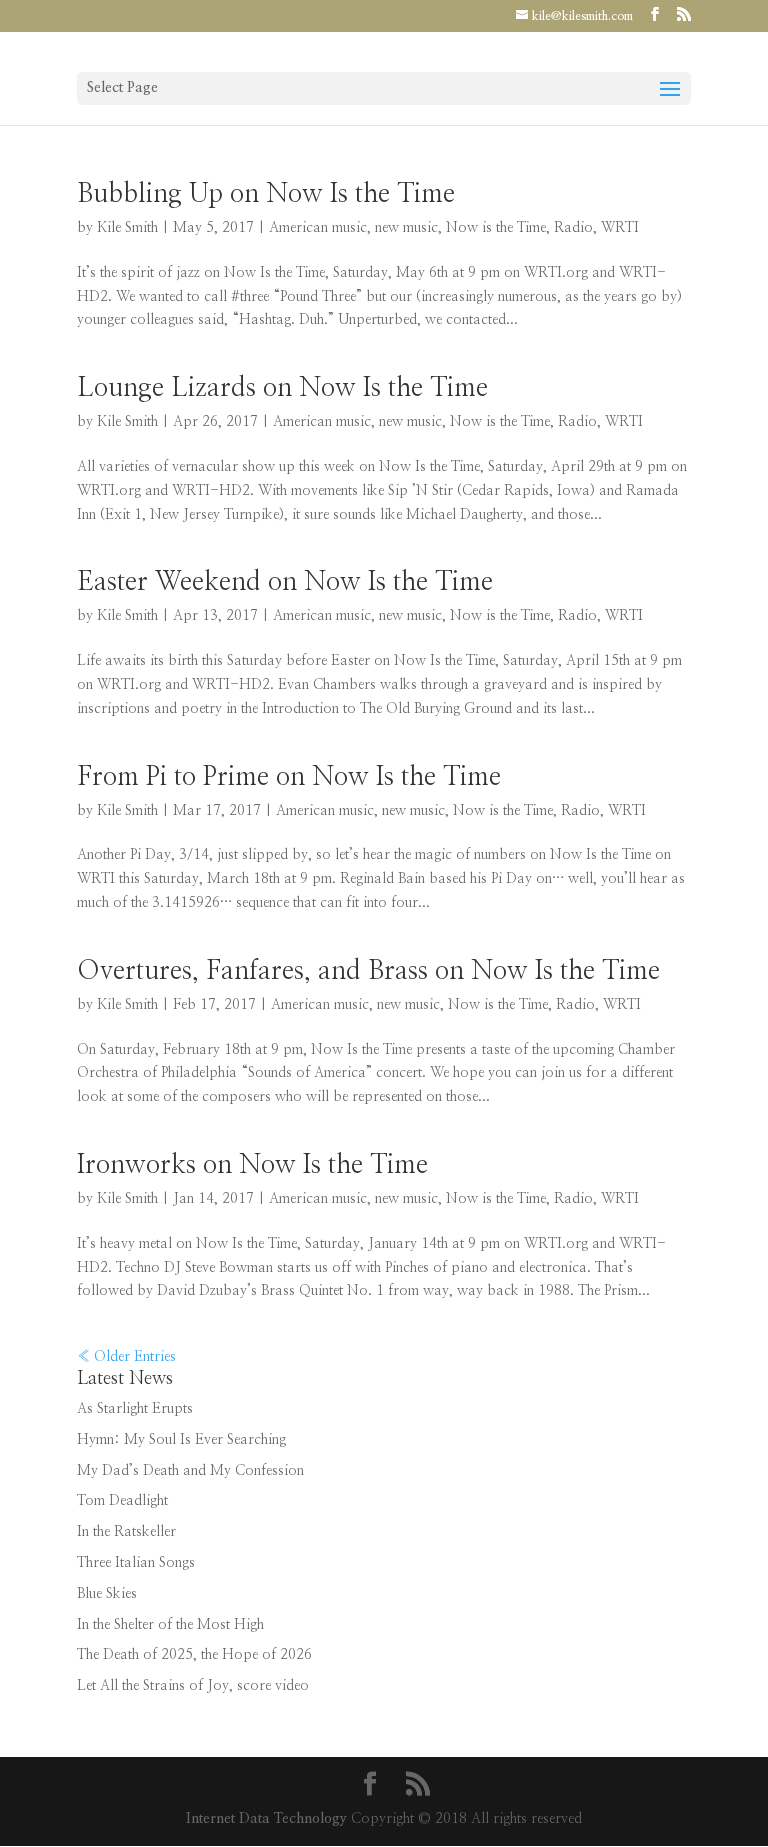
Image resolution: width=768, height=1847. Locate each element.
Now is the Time (496, 228)
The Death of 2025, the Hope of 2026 (194, 1655)
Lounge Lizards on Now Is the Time (282, 388)
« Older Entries (126, 1357)
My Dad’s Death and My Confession (190, 1471)
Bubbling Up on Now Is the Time (266, 194)
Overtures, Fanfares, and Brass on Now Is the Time (368, 971)
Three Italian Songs (136, 1563)
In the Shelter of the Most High (170, 1625)
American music (318, 228)
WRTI (620, 228)
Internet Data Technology (266, 1819)
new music (406, 228)
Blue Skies (107, 1594)
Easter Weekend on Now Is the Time (285, 582)
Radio (573, 228)
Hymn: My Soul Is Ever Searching (181, 1440)
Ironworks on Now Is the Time (252, 1165)
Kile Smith (127, 228)
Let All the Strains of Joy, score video (193, 1686)
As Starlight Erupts (135, 1409)
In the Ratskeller (126, 1532)
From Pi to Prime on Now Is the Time (289, 777)
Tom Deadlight (122, 1501)
